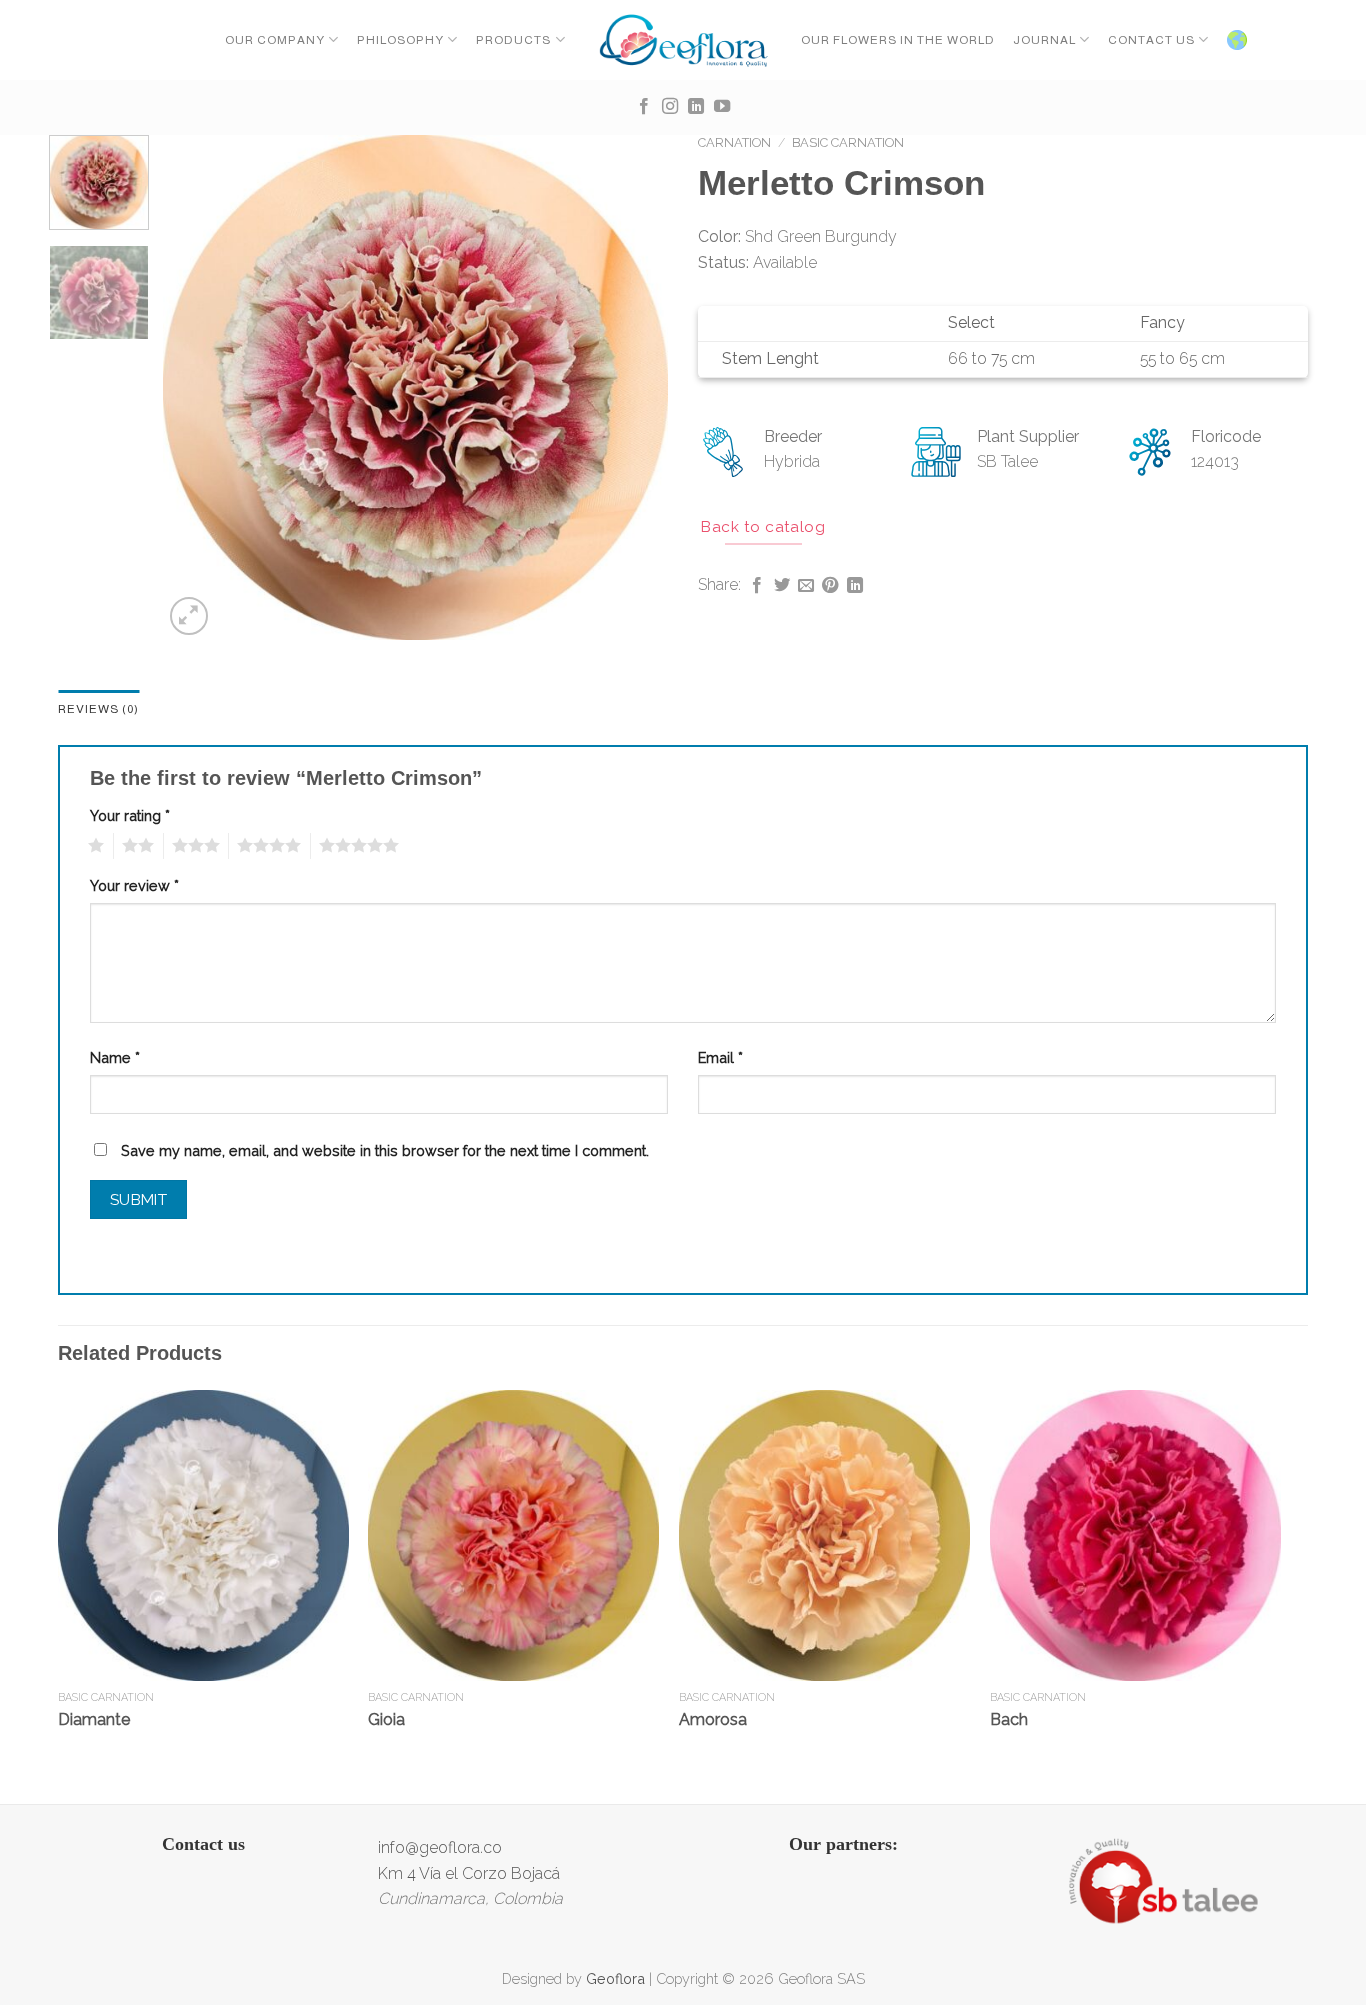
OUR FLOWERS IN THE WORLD (898, 40)
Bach (1009, 1719)
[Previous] (198, 387)
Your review (134, 885)
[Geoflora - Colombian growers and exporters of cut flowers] (683, 40)
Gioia (386, 1719)
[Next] (633, 387)
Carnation (734, 142)
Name (115, 1057)
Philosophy (400, 40)
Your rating (130, 815)
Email (720, 1057)
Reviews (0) (98, 709)
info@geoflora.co (440, 1847)
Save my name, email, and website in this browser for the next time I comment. (385, 1150)
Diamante (94, 1719)
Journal (1044, 40)
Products (513, 40)
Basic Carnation (848, 142)
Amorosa (713, 1719)
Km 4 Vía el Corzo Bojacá (469, 1873)
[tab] (98, 709)
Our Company (275, 40)
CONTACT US (1151, 40)
